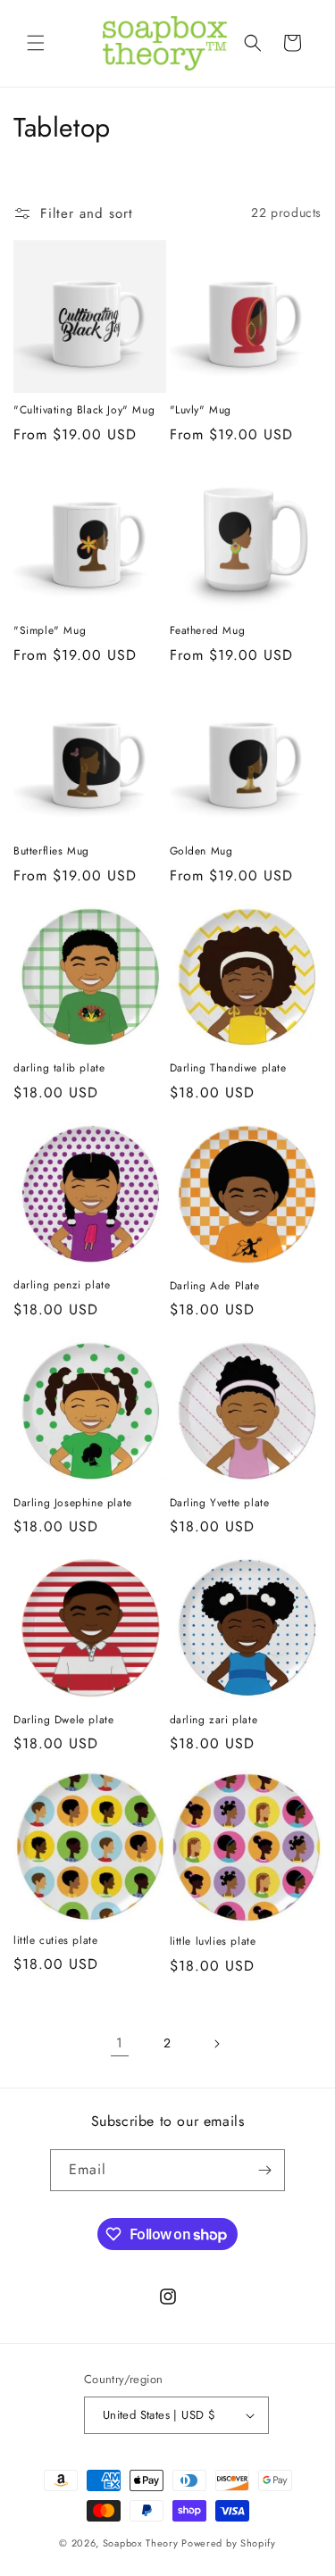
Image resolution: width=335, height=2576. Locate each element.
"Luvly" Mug (201, 411)
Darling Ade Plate (215, 1287)
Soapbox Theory (141, 2543)
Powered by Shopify (229, 2543)
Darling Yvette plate (220, 1504)
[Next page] (216, 2044)
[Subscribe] (264, 2170)
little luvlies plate (213, 1942)
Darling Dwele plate (63, 1721)
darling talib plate (59, 1069)
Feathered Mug (208, 631)
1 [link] (120, 2043)
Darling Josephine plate (73, 1504)
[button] (36, 43)
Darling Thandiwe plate (228, 1069)
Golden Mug (201, 852)
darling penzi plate (62, 1286)
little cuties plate (55, 1941)
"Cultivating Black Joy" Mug (84, 411)
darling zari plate (214, 1721)
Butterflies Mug (51, 852)
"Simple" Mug (50, 631)
